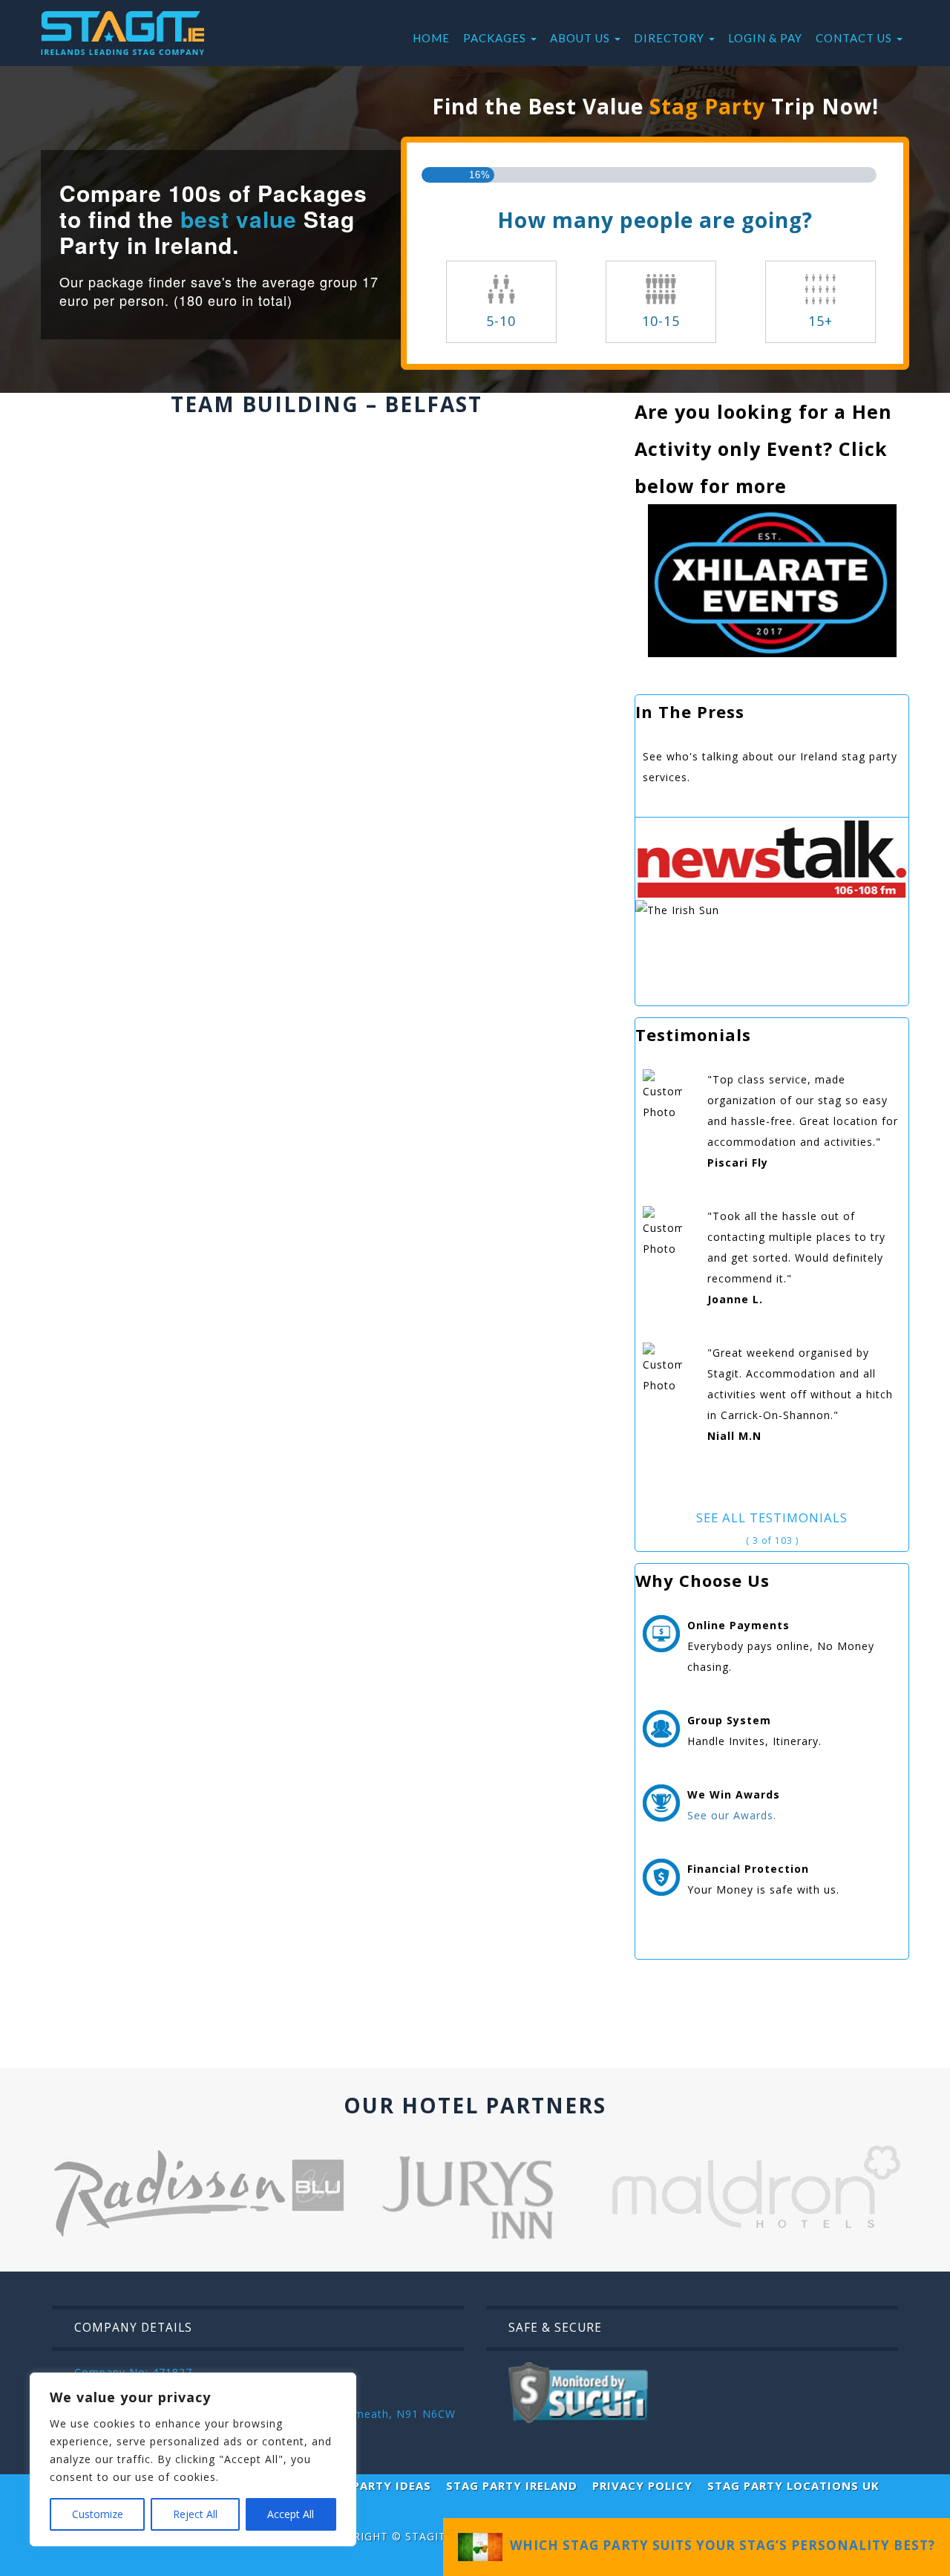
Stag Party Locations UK (793, 2485)
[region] (193, 2459)
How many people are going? (655, 220)
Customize (98, 2514)
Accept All (291, 2514)
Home (431, 38)
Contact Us (855, 38)
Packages (496, 38)
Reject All (195, 2514)
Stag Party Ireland (512, 2485)
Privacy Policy (642, 2485)
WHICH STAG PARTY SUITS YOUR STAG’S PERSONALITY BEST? (719, 2545)
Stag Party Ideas (374, 2485)
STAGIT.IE (432, 2536)
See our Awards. (732, 1815)
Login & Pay (765, 38)
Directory (671, 38)
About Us (582, 38)
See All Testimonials (772, 1517)
